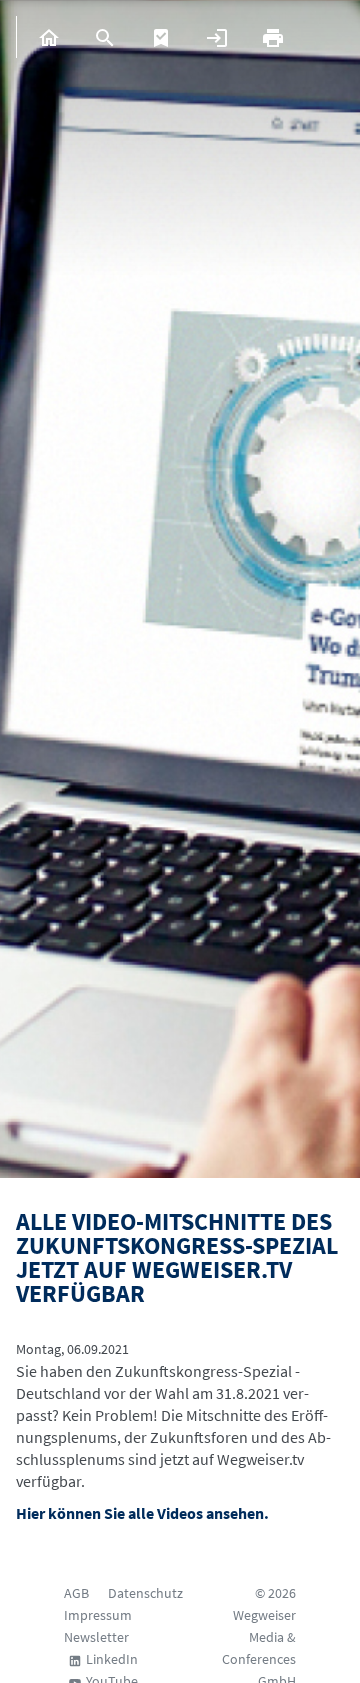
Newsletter (96, 1637)
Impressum (98, 1615)
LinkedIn (112, 1659)
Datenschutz (145, 1593)
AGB (76, 1593)
